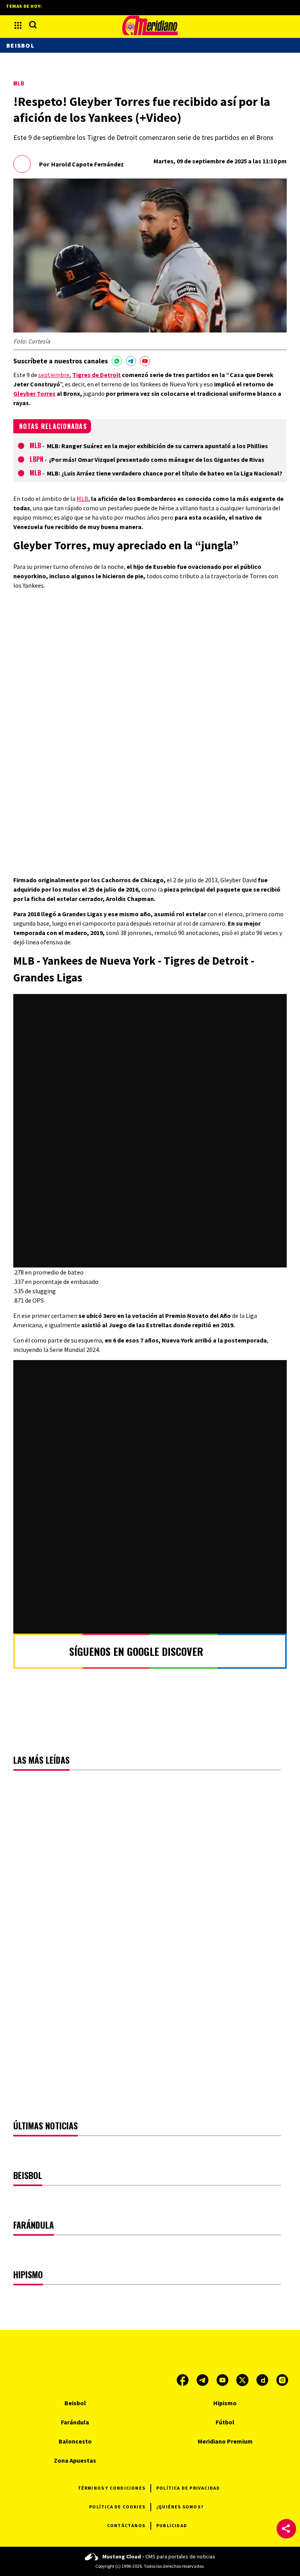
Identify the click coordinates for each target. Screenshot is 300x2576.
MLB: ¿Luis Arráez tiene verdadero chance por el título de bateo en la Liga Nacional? (165, 473)
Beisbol (20, 45)
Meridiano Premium (225, 2441)
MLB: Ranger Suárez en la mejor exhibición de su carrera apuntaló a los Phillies (157, 446)
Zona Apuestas (75, 2460)
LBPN (37, 459)
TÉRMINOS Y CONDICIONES (112, 2488)
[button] (286, 2529)
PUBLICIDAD (172, 2525)
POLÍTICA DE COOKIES (117, 2507)
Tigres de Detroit (96, 375)
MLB (19, 83)
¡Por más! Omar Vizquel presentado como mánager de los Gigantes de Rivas (157, 459)
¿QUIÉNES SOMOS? (180, 2507)
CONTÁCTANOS (126, 2525)
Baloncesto (75, 2441)
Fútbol (225, 2422)
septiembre (54, 375)
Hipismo (225, 2403)
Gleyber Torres (34, 393)
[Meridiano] (150, 25)
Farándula (75, 2422)
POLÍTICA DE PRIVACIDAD (188, 2488)
